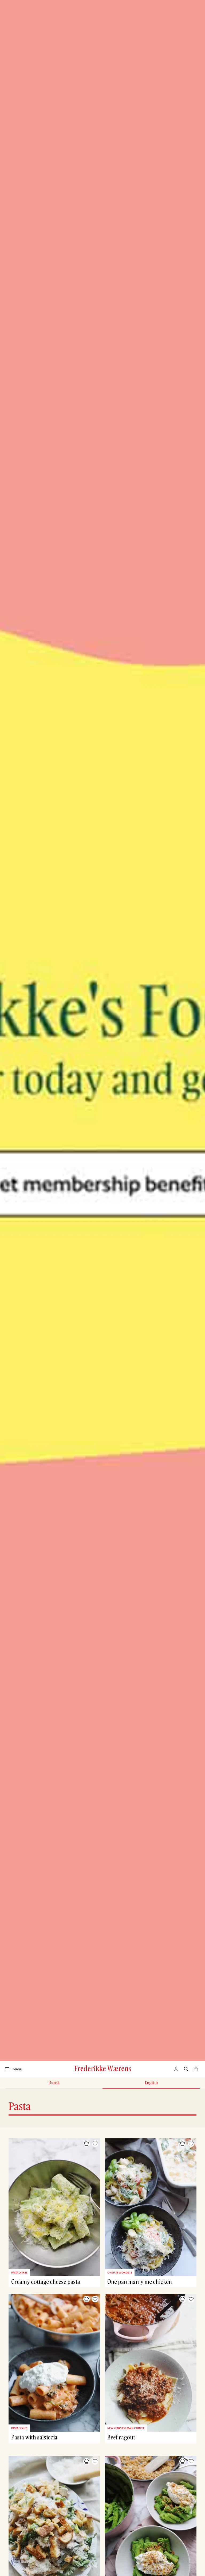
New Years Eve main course (126, 2428)
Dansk (54, 2083)
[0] (196, 2069)
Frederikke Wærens (103, 2068)
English (151, 2083)
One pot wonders (120, 2273)
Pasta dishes (19, 2273)
